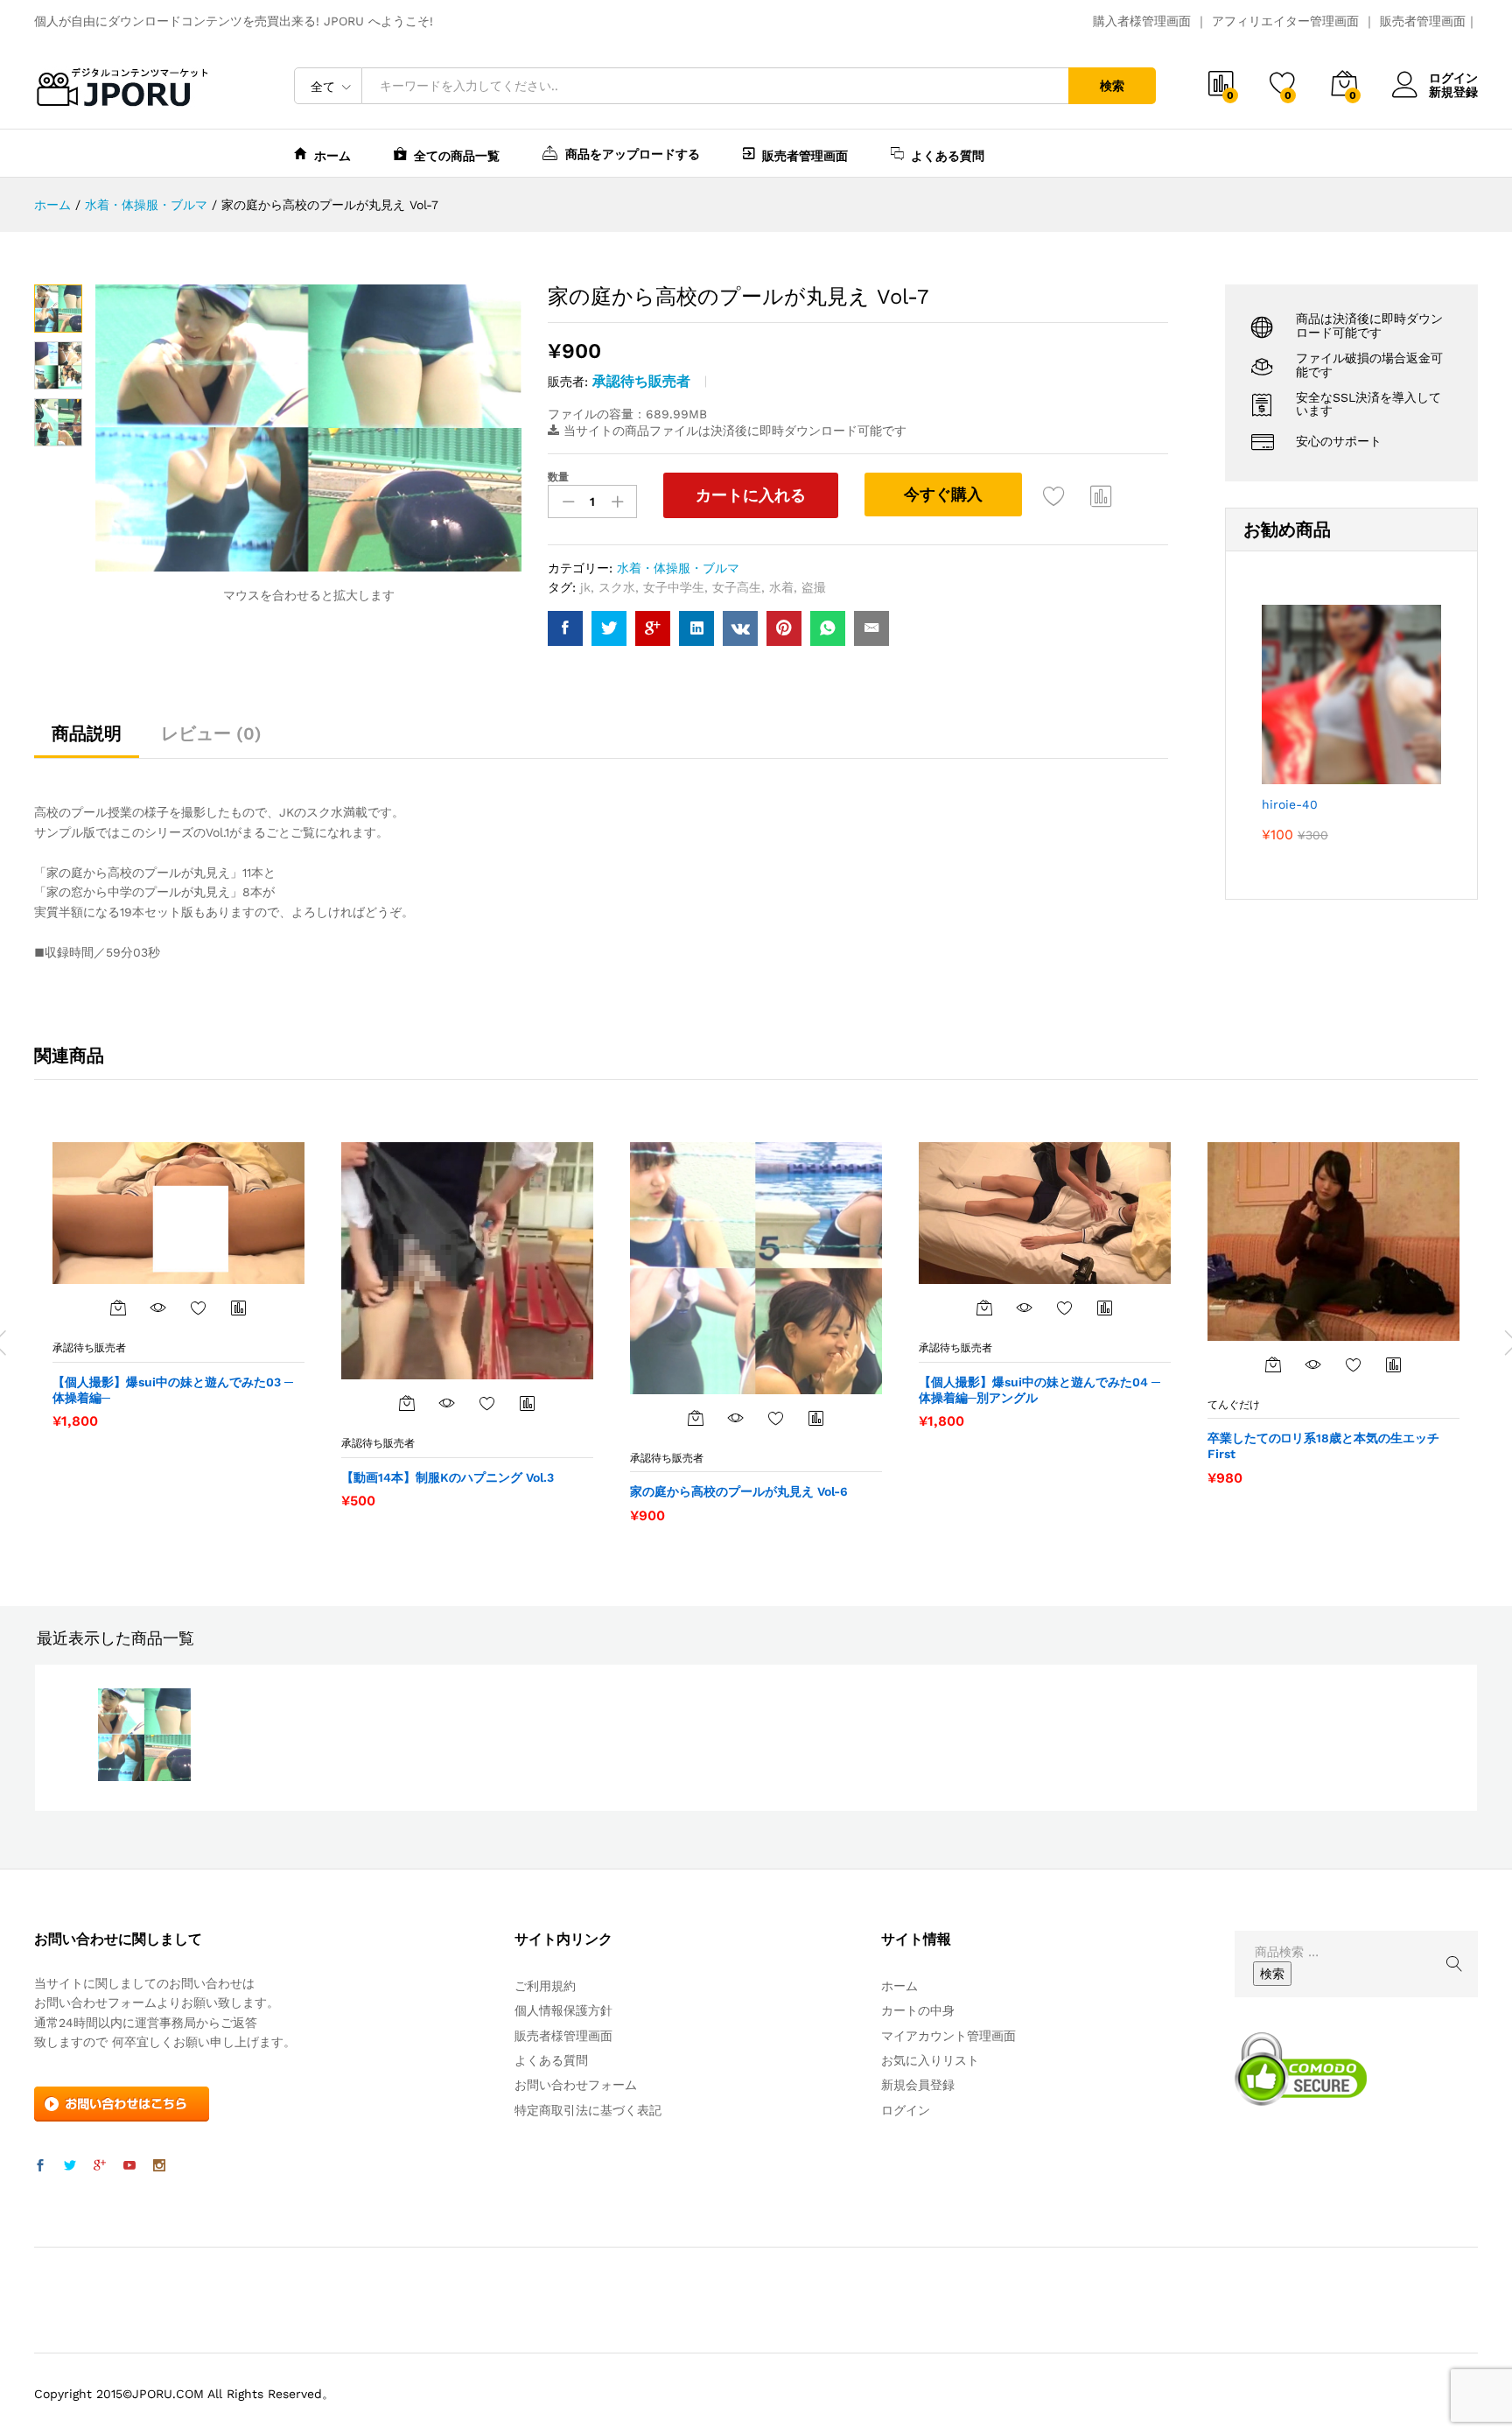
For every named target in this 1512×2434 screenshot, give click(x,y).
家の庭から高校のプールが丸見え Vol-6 (739, 1491)
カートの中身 (918, 2010)
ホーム (332, 155)
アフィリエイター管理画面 (1285, 21)
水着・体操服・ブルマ (678, 568)
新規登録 (1453, 92)
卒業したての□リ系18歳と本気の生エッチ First (1323, 1446)
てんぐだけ (1234, 1405)
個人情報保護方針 (563, 2010)
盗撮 (814, 587)
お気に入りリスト (930, 2060)
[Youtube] (129, 2166)
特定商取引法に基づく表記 (588, 2110)
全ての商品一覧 (457, 155)
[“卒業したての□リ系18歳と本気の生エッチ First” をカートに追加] (1273, 1364)
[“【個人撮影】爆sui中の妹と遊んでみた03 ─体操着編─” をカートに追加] (118, 1308)
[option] (178, 1285)
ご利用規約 (545, 1986)
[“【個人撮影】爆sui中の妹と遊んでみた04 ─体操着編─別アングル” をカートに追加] (984, 1308)
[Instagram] (159, 2166)
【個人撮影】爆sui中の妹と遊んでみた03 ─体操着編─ (173, 1390)
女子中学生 (674, 587)
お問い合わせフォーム (576, 2085)
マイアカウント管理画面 (948, 2036)
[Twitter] (70, 2166)
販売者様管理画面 (563, 2036)
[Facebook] (40, 2166)
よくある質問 (948, 155)
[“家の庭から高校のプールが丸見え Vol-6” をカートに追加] (696, 1418)
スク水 (617, 587)
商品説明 (87, 733)
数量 (558, 477)
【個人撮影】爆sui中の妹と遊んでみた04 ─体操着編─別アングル (1039, 1390)
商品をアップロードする (633, 154)
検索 (1112, 86)
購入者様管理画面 (1142, 21)
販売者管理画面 (1423, 21)
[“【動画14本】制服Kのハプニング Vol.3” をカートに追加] (407, 1403)
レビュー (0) (211, 733)
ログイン (1453, 78)
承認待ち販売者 (641, 381)
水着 (781, 587)
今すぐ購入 (943, 494)
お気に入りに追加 (1054, 495)
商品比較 (1102, 495)
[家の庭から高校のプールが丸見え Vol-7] (565, 628)
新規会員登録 (918, 2085)
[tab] (87, 741)
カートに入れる (751, 495)
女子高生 (737, 587)
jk (585, 587)
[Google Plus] (100, 2166)
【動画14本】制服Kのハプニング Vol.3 (448, 1477)
